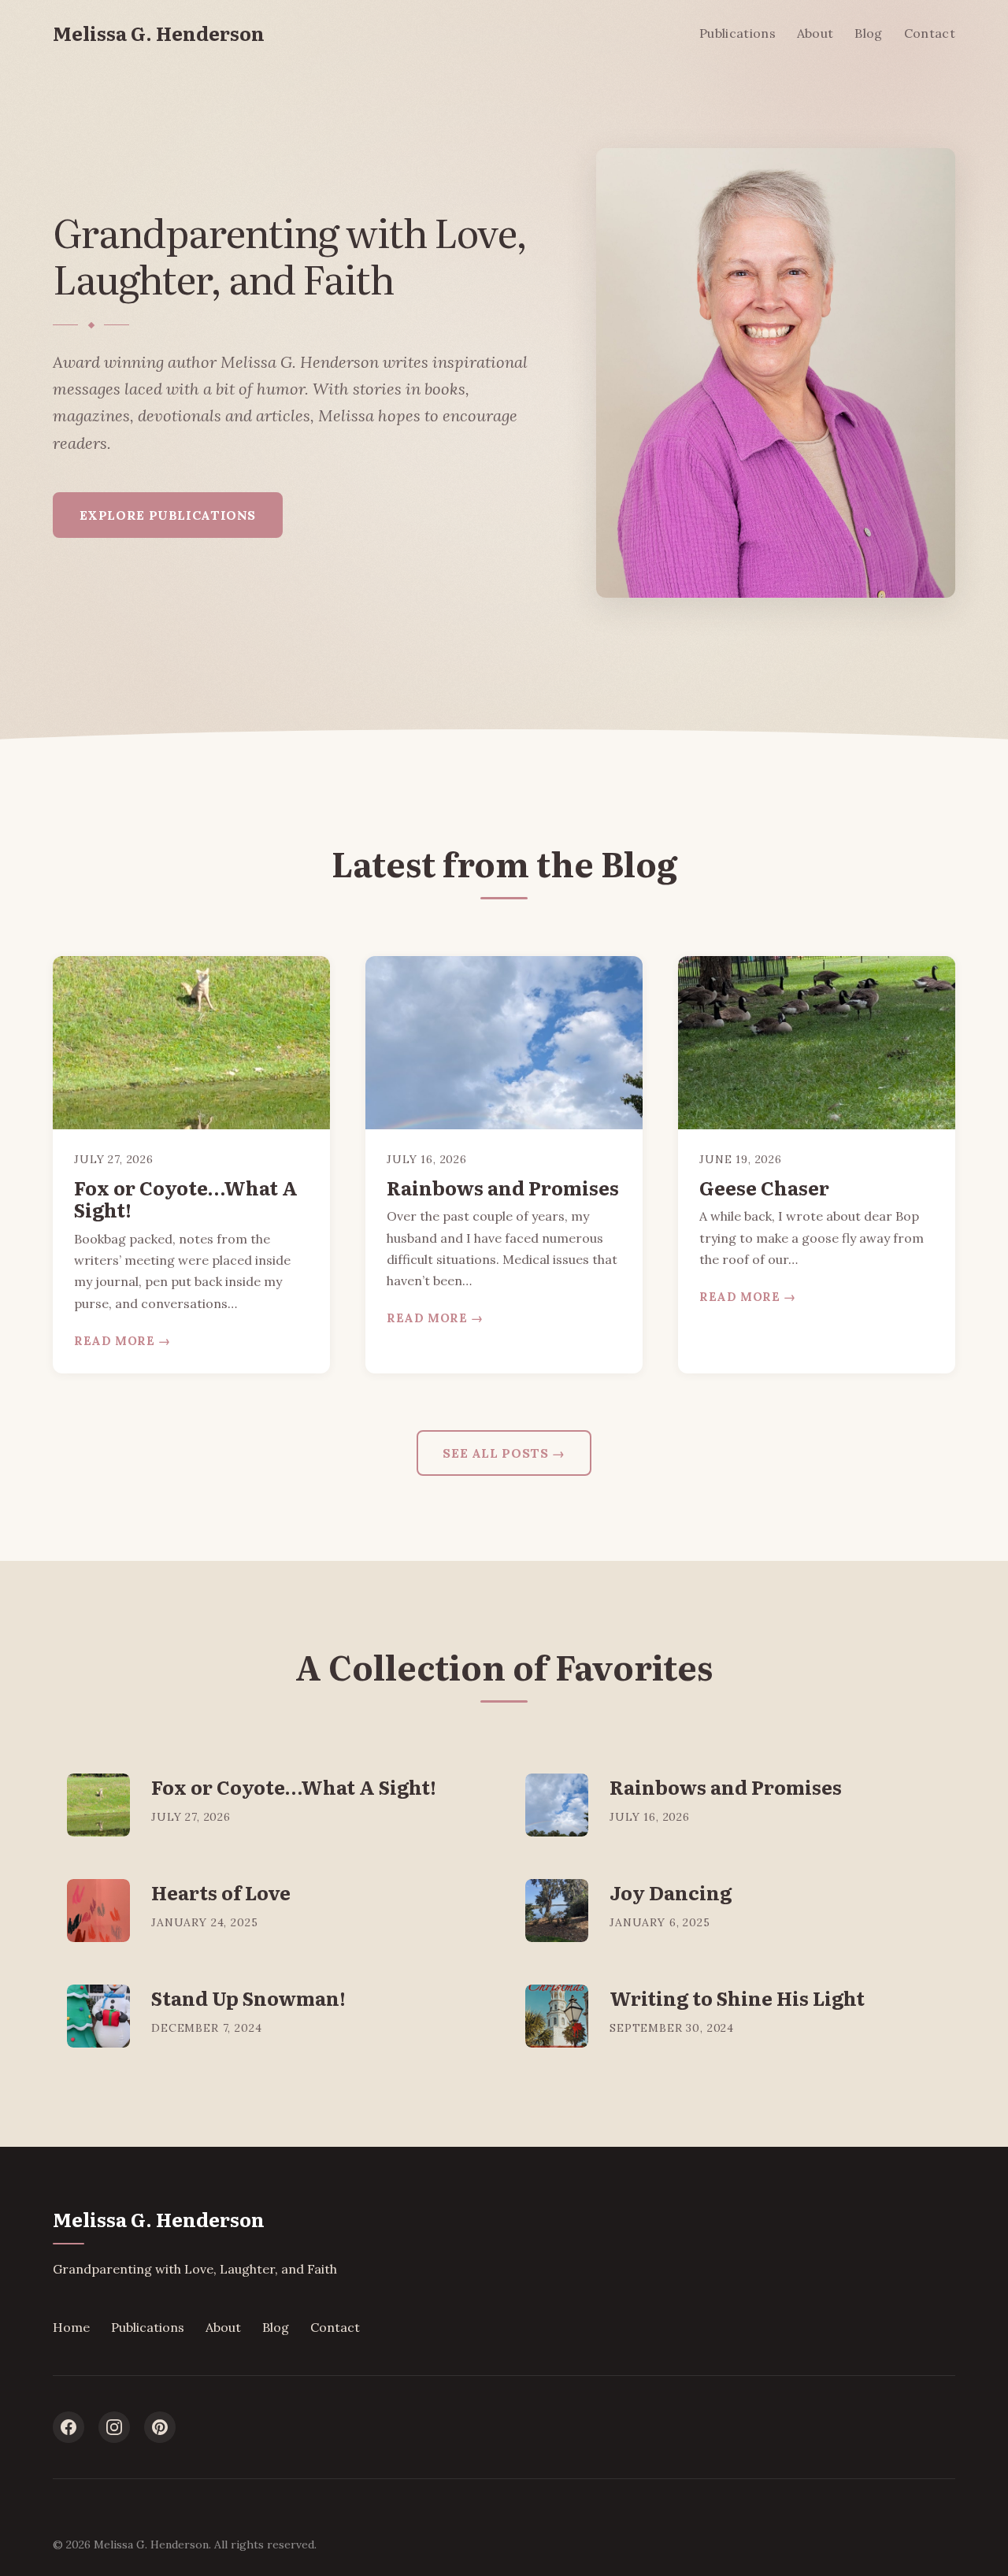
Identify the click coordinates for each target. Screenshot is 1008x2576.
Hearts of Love (221, 1892)
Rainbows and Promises (503, 1187)
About (815, 33)
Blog (868, 33)
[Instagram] (114, 2427)
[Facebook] (69, 2427)
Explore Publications (168, 515)
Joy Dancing (671, 1892)
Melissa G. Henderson (159, 33)
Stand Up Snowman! (248, 1998)
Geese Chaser (764, 1187)
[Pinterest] (160, 2427)
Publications (737, 33)
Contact (930, 33)
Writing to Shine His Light (737, 1998)
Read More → (122, 1341)
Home (71, 2327)
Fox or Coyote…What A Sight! (186, 1199)
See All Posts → (504, 1453)
